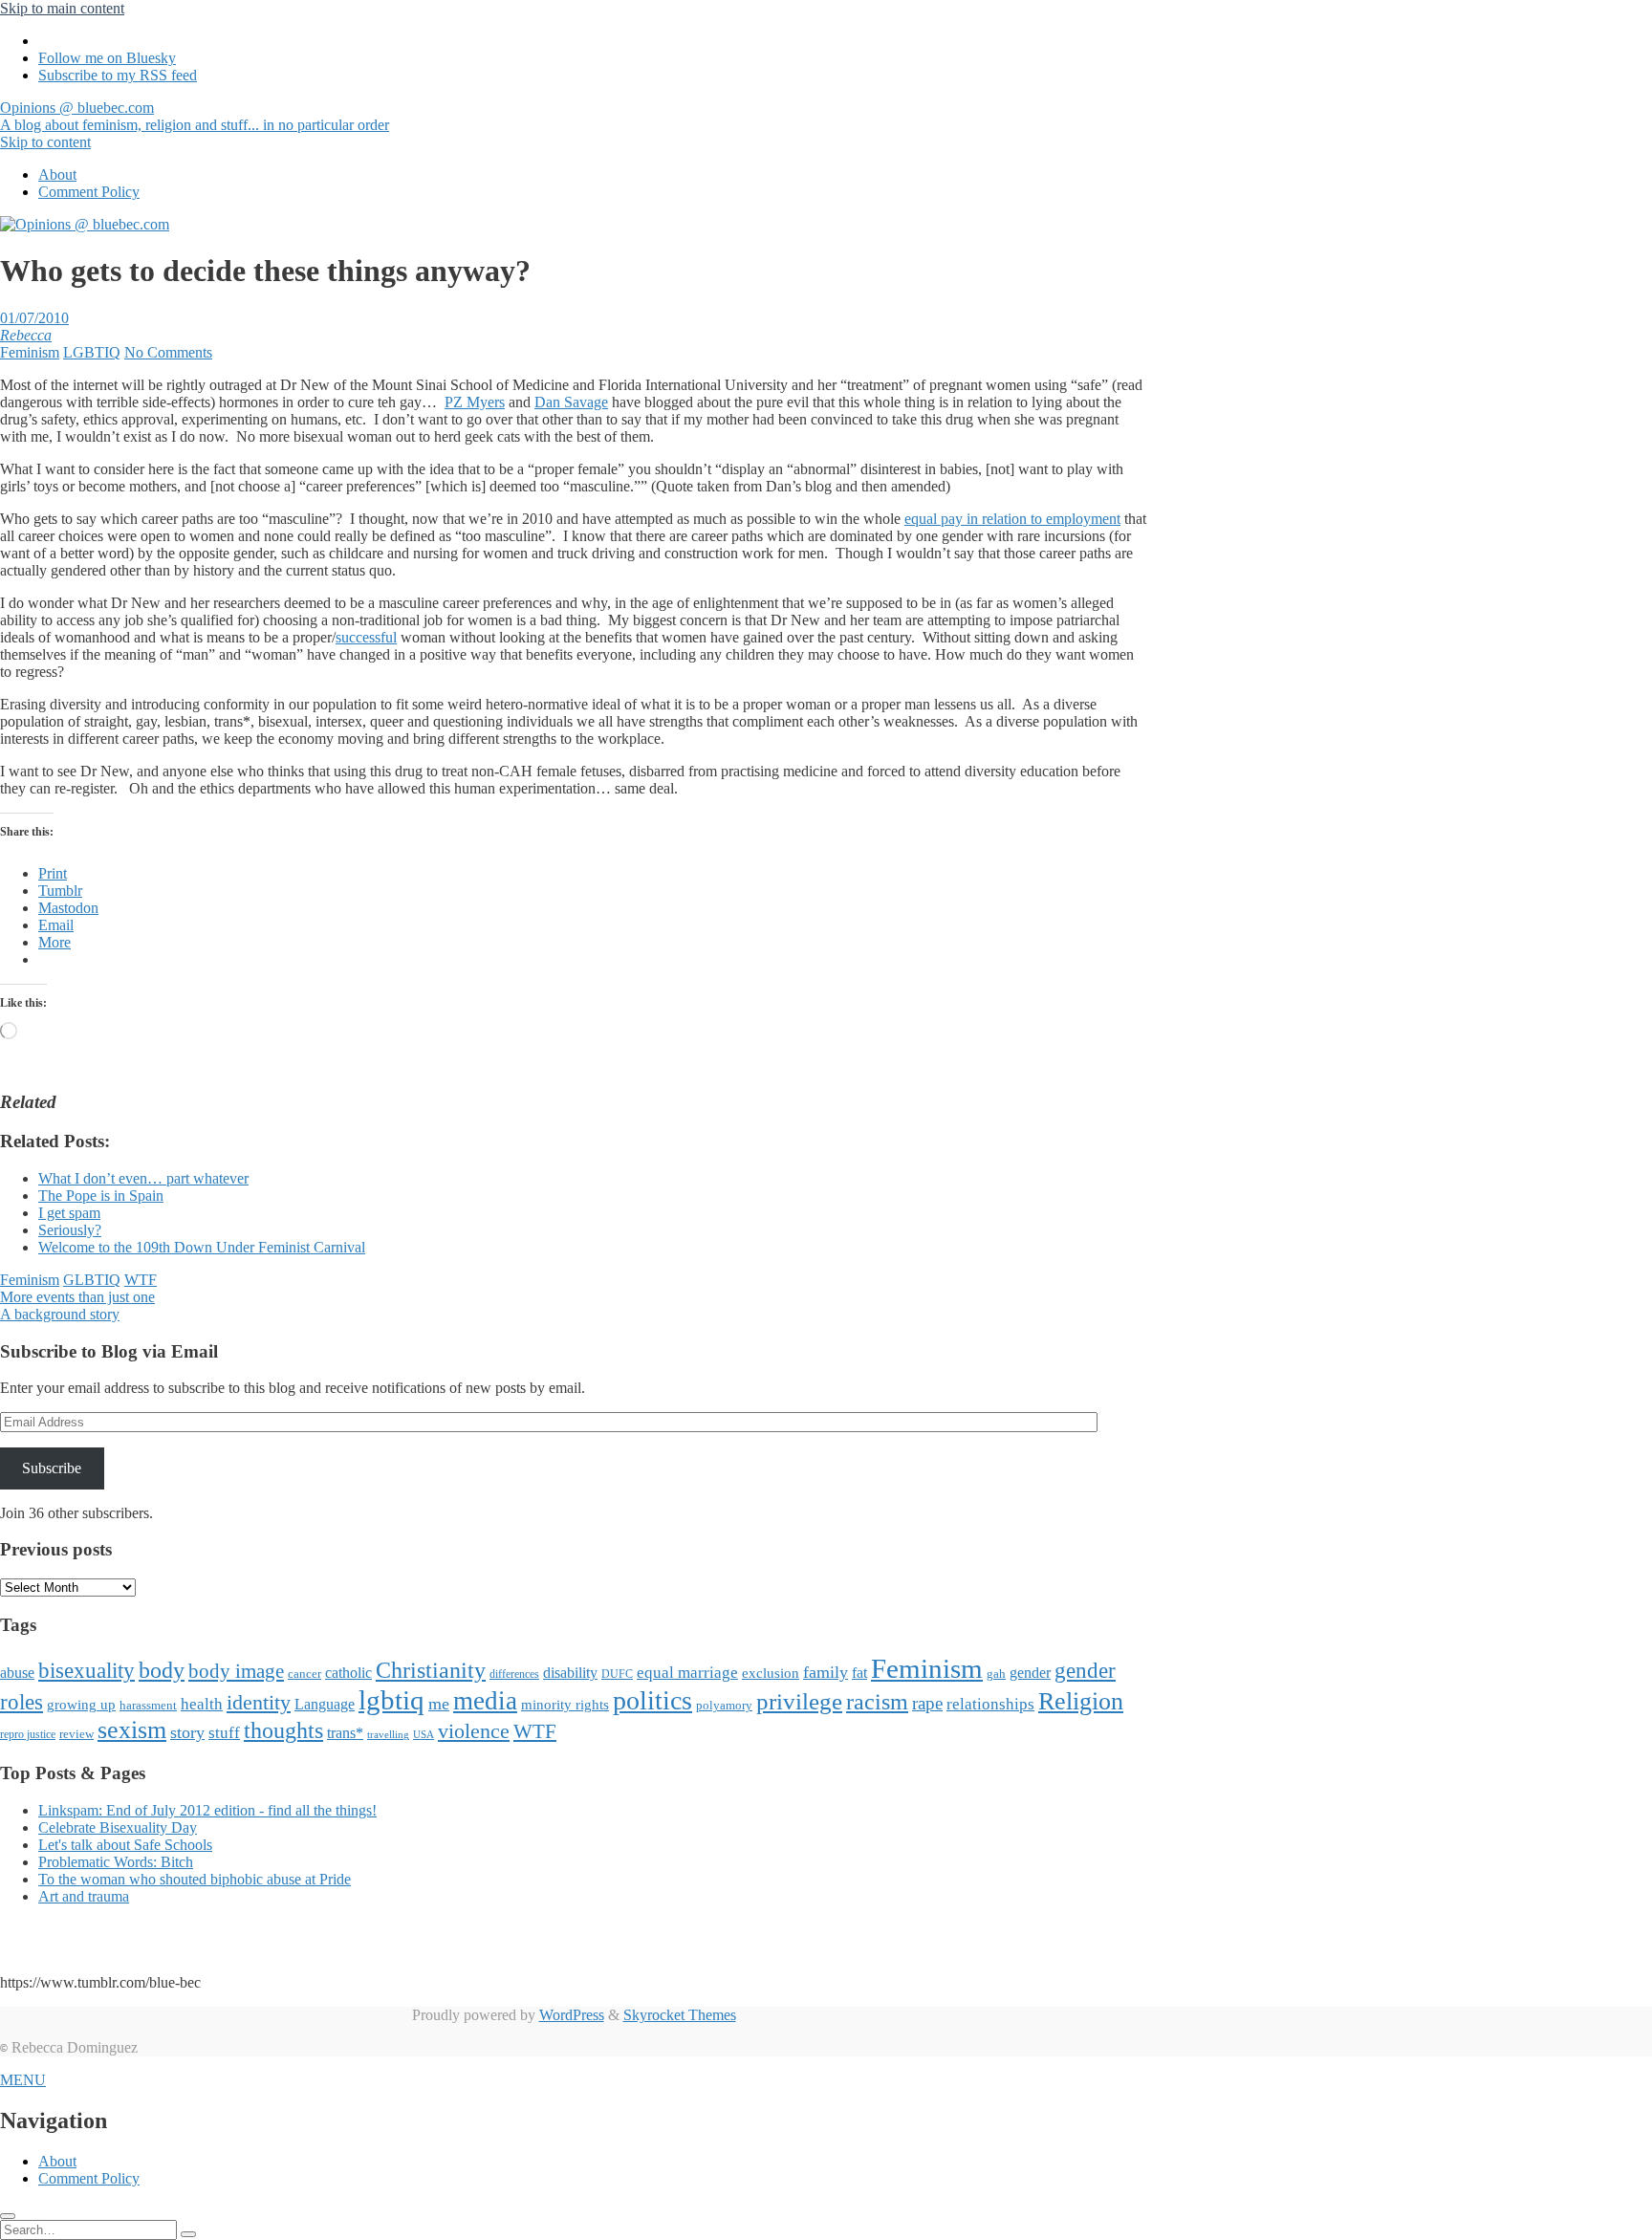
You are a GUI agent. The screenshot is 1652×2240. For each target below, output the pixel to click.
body (162, 1670)
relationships (990, 1704)
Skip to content (45, 142)
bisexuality (87, 1671)
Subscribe (52, 1468)
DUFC (617, 1674)
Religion (1081, 1701)
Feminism (30, 352)
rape (927, 1703)
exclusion (771, 1673)
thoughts (283, 1730)
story (187, 1732)
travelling (388, 1735)
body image (236, 1671)
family (826, 1672)
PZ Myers (475, 402)
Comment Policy (89, 192)
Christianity (431, 1670)
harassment (148, 1705)
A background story (60, 1314)
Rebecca (26, 335)
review (76, 1734)
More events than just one (77, 1297)
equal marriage (687, 1673)
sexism (132, 1730)
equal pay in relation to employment (1012, 519)
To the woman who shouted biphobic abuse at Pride (195, 1879)
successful (366, 637)
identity (259, 1703)
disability (570, 1673)
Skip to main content (62, 8)
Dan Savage (571, 402)
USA (424, 1735)
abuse (17, 1673)
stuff (224, 1733)
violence (474, 1731)
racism (877, 1702)
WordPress (572, 2015)
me (439, 1704)
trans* (345, 1733)
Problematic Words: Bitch (116, 1862)
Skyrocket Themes (680, 2015)
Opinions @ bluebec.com (195, 116)
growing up (81, 1705)
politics (652, 1700)
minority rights (565, 1705)
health (202, 1704)
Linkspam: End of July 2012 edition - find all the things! (207, 1810)
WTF (141, 1280)
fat (859, 1673)
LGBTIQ (92, 352)
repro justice (28, 1734)
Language (325, 1704)
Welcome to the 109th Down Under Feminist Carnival (202, 1247)
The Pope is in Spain (101, 1196)
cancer (304, 1674)
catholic (348, 1673)
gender (1030, 1673)
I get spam (69, 1213)
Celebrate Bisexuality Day (118, 1827)
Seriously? (70, 1230)
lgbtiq (391, 1700)
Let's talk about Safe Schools (125, 1845)
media (485, 1701)
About (57, 174)
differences (514, 1674)
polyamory (724, 1705)
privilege (799, 1701)
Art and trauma (84, 1896)
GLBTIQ (92, 1280)
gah (996, 1674)
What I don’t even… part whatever (143, 1178)
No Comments (168, 352)
